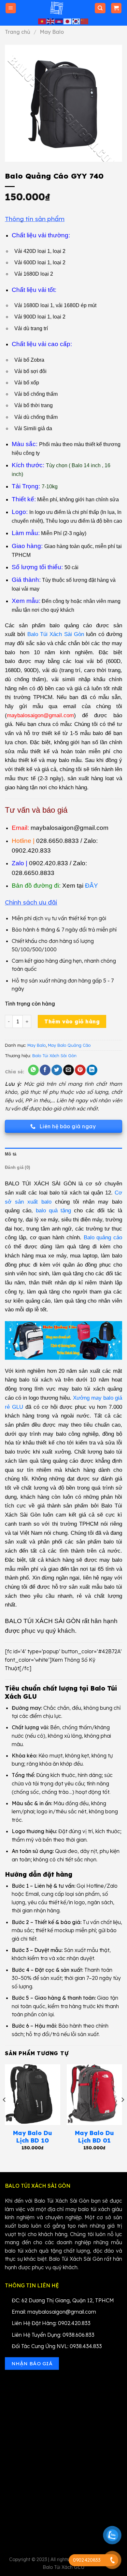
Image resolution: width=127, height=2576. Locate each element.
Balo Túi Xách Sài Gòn (54, 1056)
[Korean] (76, 21)
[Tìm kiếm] (100, 8)
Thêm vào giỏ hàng (72, 1021)
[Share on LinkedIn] (92, 1070)
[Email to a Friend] (69, 1070)
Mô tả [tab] (11, 1154)
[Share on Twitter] (57, 1070)
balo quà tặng (53, 1210)
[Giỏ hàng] (116, 8)
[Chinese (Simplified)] (85, 21)
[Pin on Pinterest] (80, 1070)
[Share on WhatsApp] (33, 1070)
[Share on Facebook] (45, 1070)
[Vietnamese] (42, 21)
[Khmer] (59, 21)
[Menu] (11, 8)
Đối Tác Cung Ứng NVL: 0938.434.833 (57, 2346)
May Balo (52, 32)
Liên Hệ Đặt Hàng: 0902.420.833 (51, 2323)
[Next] (122, 2113)
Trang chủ (18, 32)
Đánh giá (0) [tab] (17, 1167)
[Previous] (5, 2113)
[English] (51, 21)
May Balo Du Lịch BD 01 (94, 2137)
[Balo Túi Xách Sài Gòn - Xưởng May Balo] (57, 8)
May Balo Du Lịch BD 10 (33, 2137)
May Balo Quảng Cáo (69, 1045)
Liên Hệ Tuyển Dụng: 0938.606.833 (53, 2335)
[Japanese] (68, 21)
